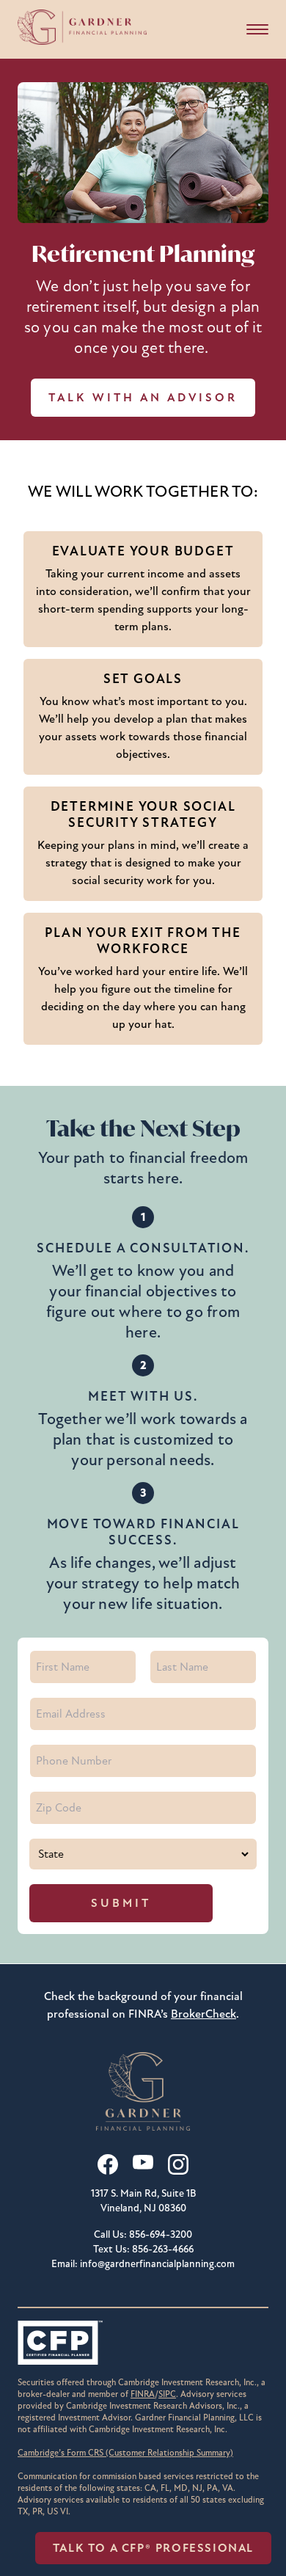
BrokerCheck (203, 2014)
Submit (121, 1903)
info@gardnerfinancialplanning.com (157, 2264)
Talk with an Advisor (143, 398)
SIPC (167, 2394)
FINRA (143, 2394)
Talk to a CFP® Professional (153, 2548)
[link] (125, 2453)
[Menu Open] (257, 29)
